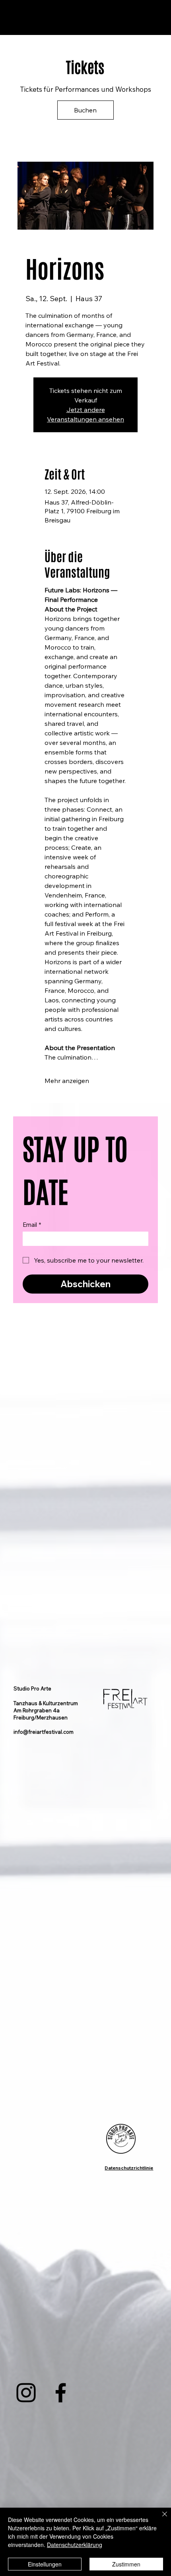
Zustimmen (126, 2564)
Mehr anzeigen (67, 1081)
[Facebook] (61, 2393)
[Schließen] (160, 2519)
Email (32, 1225)
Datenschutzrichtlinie (129, 2168)
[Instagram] (26, 2393)
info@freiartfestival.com (44, 1732)
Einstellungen (45, 2564)
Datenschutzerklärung (75, 2545)
